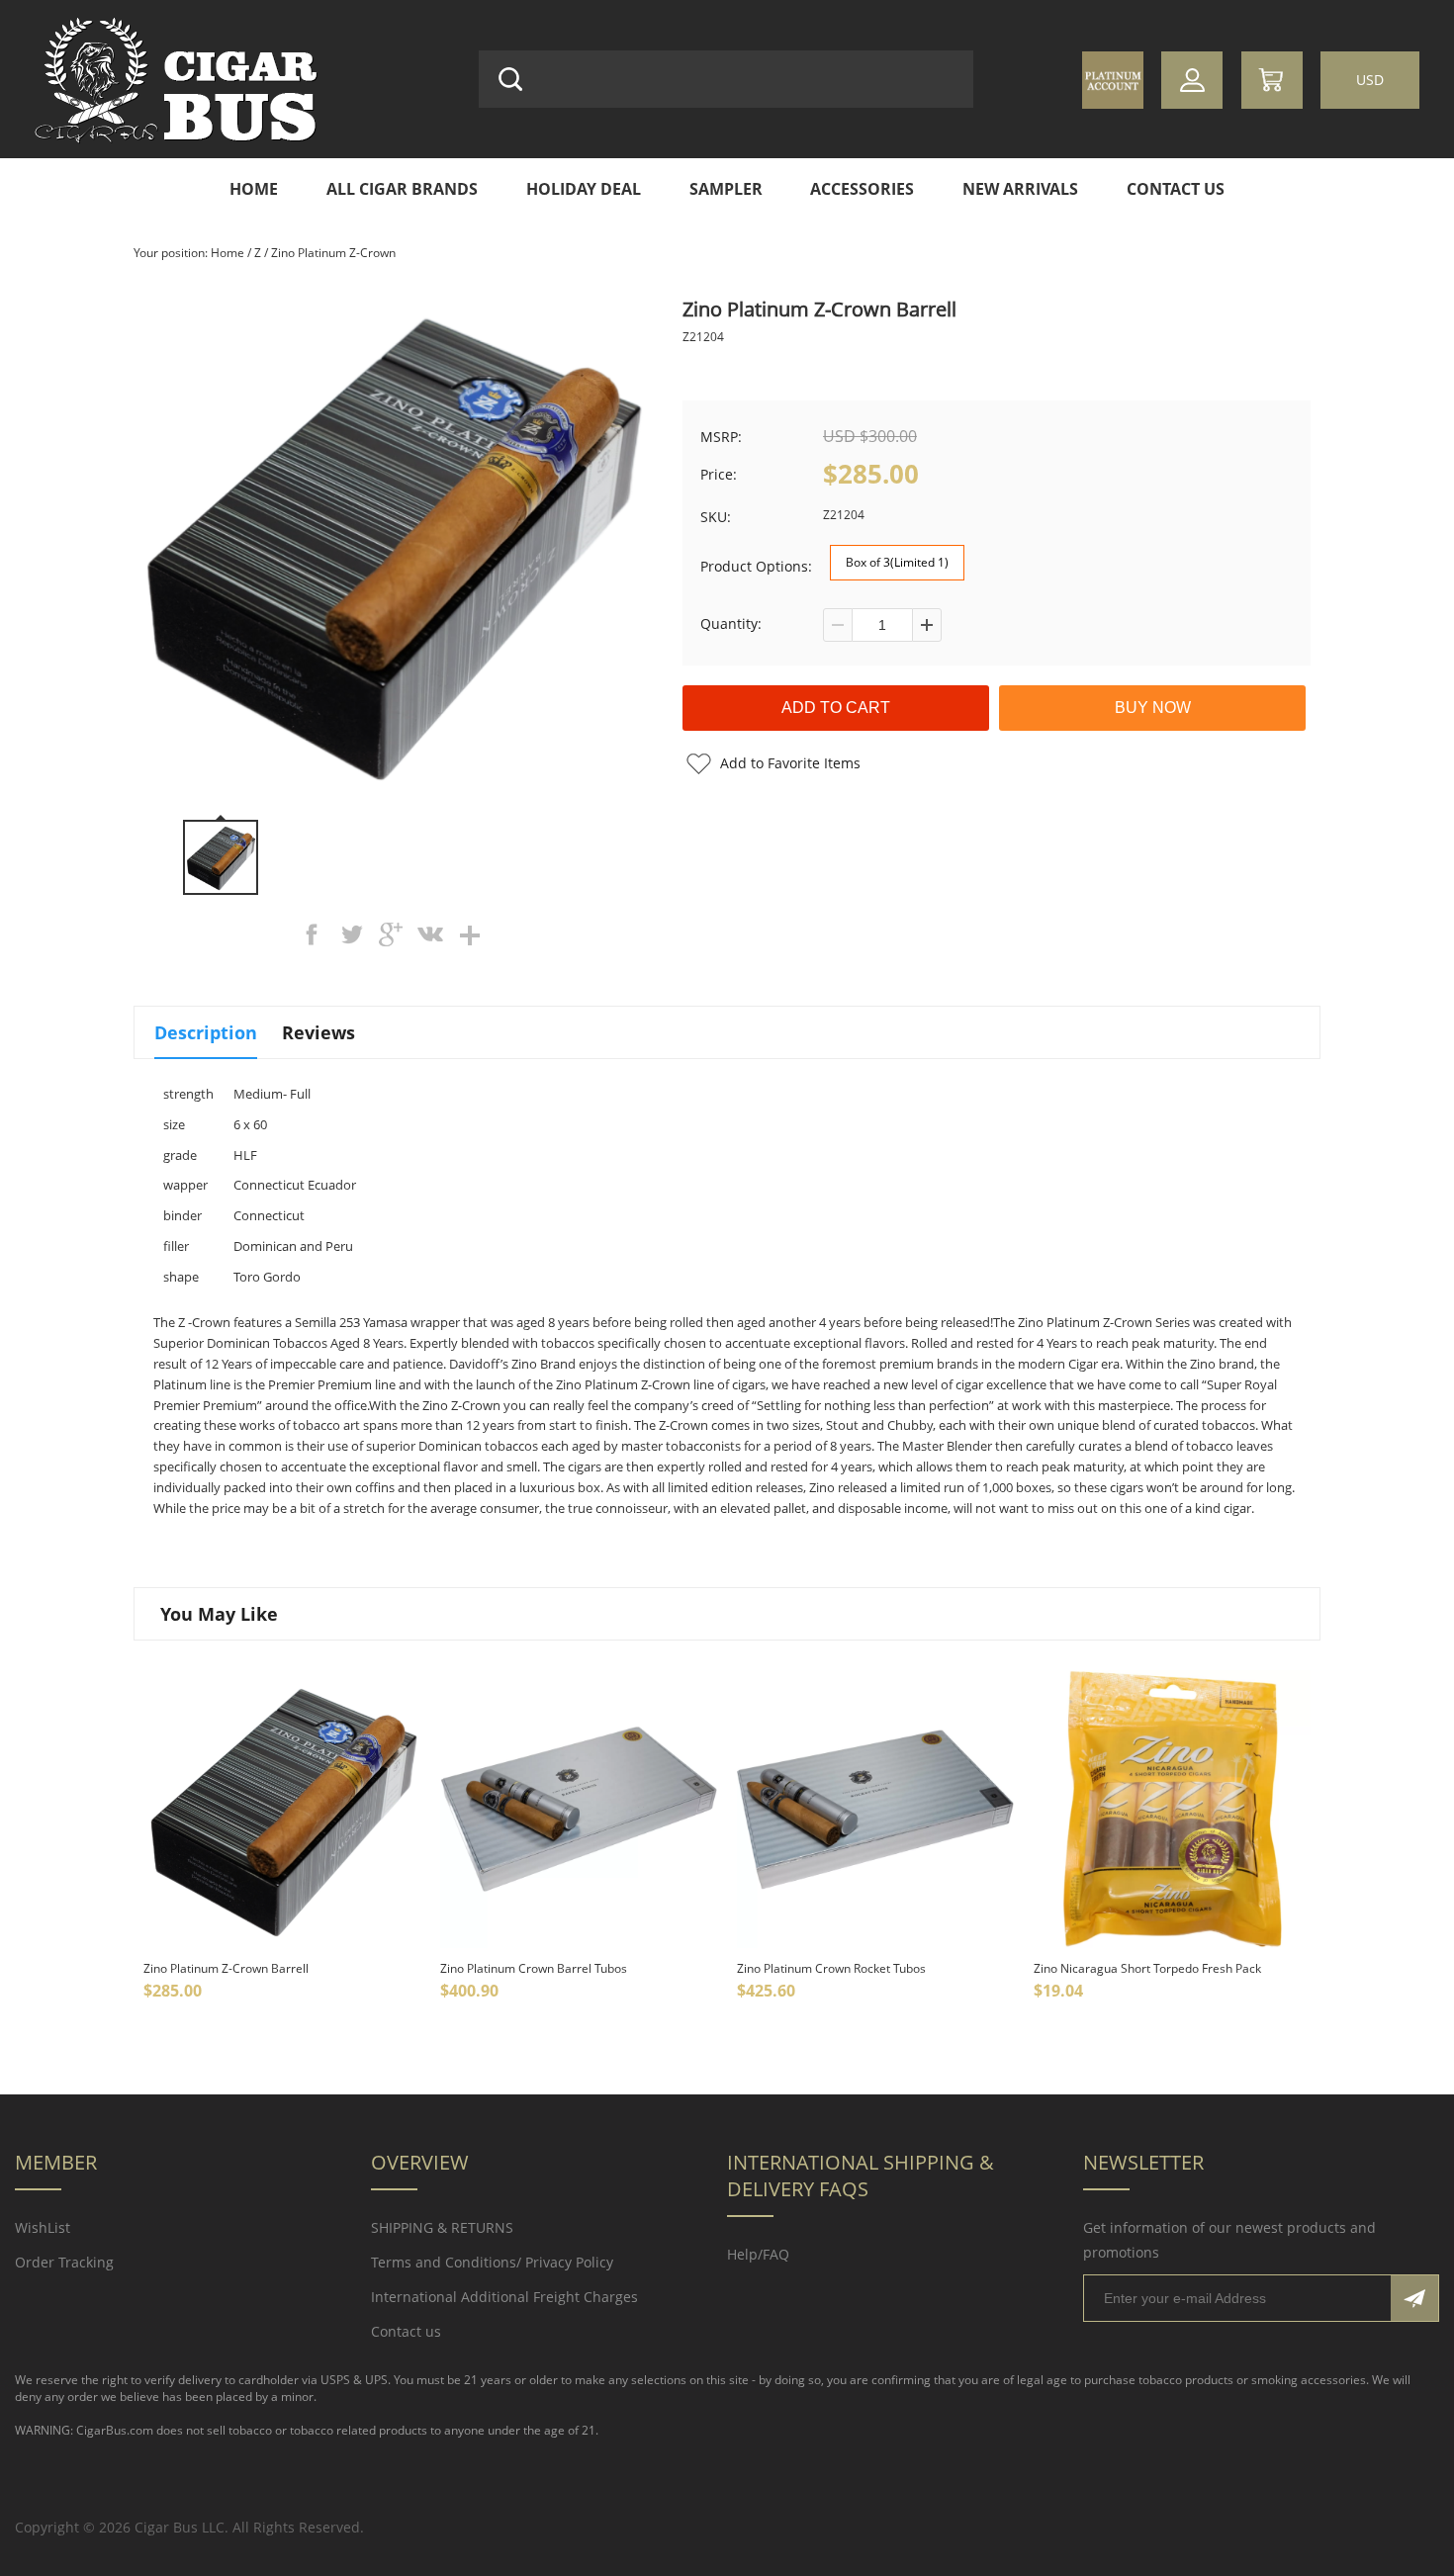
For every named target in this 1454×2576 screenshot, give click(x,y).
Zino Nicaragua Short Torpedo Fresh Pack (1147, 1968)
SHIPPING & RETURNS (442, 2227)
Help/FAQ (758, 2254)
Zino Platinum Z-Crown (333, 253)
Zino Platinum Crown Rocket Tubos (831, 1968)
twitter (351, 934)
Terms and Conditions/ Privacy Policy (492, 2262)
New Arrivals (1020, 189)
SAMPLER (726, 189)
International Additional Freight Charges (504, 2297)
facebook (312, 934)
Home (254, 189)
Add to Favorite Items (790, 763)
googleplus (391, 934)
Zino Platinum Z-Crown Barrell (226, 1968)
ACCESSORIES (862, 189)
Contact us (406, 2331)
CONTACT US (1176, 189)
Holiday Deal (584, 189)
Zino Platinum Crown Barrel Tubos (534, 1968)
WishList (43, 2227)
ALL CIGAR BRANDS (402, 189)
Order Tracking (64, 2262)
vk (430, 934)
